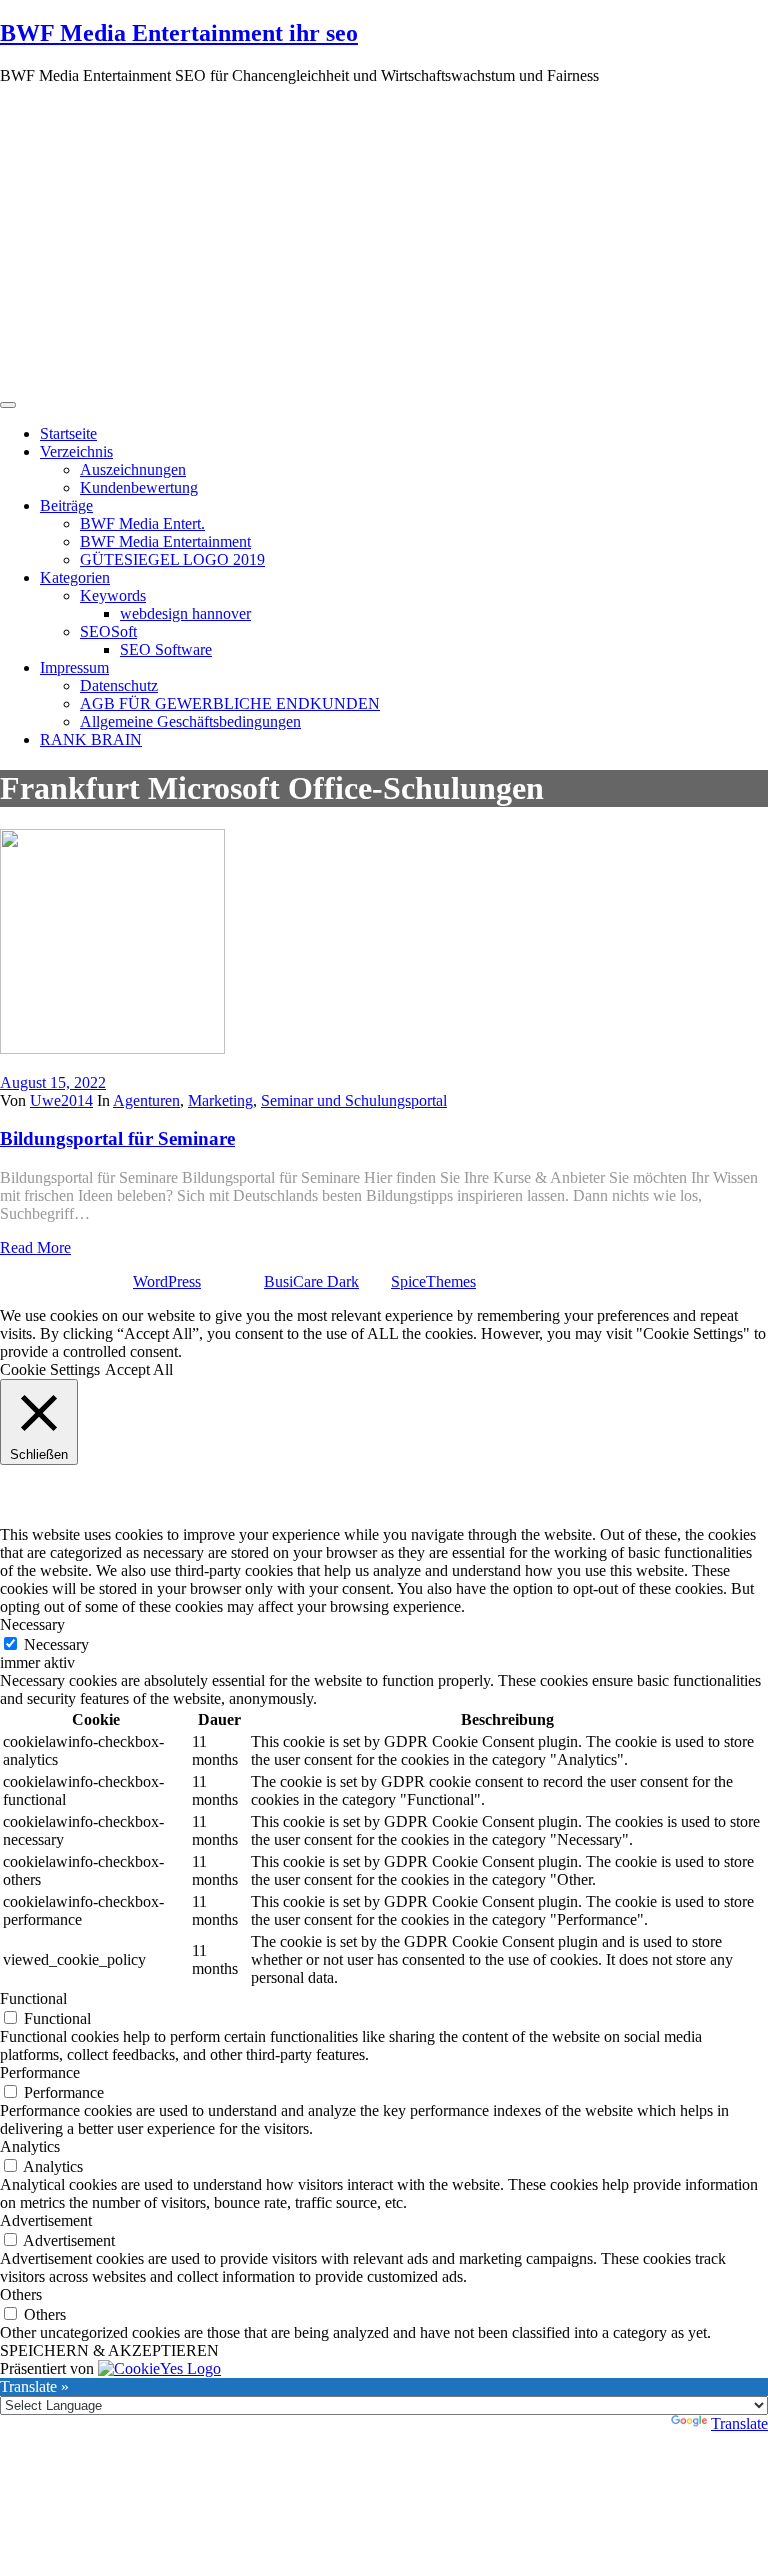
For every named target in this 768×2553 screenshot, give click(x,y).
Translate (739, 2423)
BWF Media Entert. (142, 523)
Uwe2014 (61, 1100)
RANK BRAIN (91, 739)
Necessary (56, 1644)
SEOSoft (108, 631)
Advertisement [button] (46, 2220)
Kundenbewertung (139, 487)
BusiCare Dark (311, 1281)
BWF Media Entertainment (165, 541)
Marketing (220, 1100)
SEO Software (166, 649)
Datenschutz (119, 685)
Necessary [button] (32, 1624)
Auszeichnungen (133, 469)
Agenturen (146, 1100)
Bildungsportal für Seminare (117, 1138)
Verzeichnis (76, 451)
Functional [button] (33, 1998)
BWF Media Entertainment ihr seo (179, 33)
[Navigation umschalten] (8, 405)
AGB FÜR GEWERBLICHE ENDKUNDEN (230, 703)
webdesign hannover (185, 613)
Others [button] (21, 2294)
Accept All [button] (139, 1369)
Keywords (113, 595)
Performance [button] (40, 2072)
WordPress (167, 1281)
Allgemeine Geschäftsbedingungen (190, 721)
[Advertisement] (384, 241)
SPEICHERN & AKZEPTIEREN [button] (109, 2350)
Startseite (68, 433)
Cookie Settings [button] (50, 1369)
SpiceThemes (433, 1281)
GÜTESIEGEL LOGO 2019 (172, 559)
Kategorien (75, 577)
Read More (35, 1247)
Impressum (74, 667)
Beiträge (66, 505)
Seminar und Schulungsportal (354, 1100)
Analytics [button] (30, 2146)
